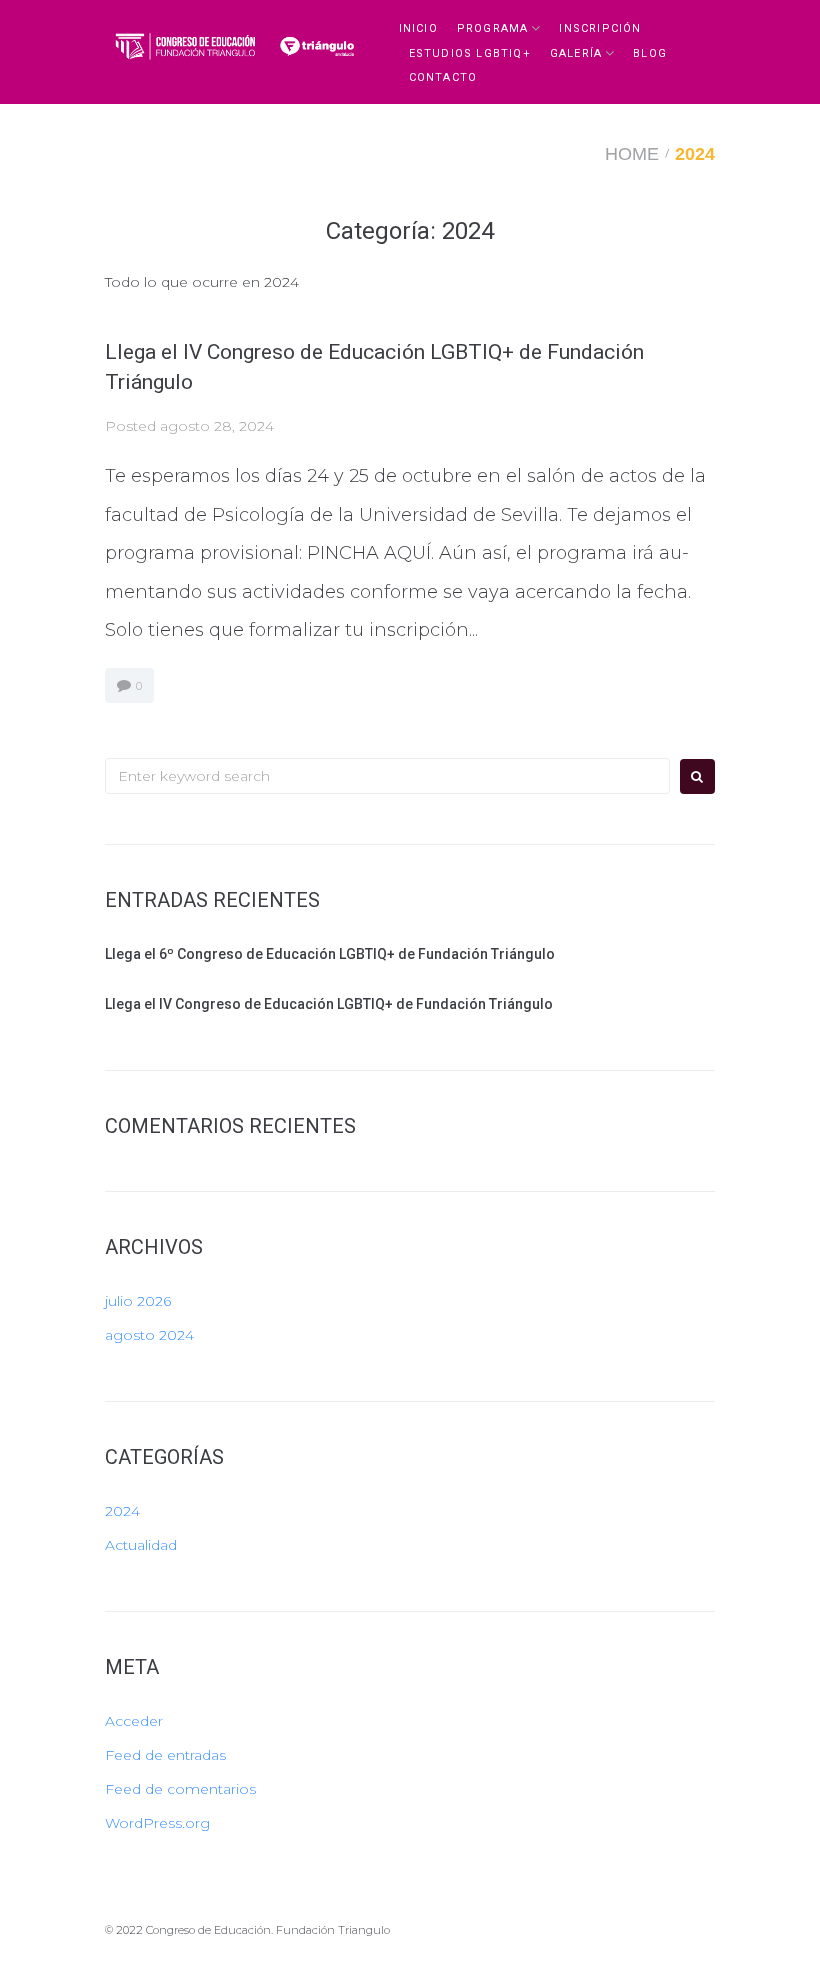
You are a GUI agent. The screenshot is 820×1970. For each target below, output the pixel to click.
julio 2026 (138, 1301)
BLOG (650, 53)
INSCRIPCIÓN (600, 28)
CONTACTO (443, 77)
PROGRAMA (493, 28)
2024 (122, 1511)
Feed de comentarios (180, 1789)
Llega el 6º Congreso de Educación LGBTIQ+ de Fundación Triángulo (330, 954)
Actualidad (141, 1545)
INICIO (418, 28)
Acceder (134, 1721)
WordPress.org (157, 1823)
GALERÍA (576, 53)
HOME (632, 154)
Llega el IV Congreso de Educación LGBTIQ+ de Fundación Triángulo (329, 1004)
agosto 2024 (149, 1335)
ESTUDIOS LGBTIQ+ (470, 53)
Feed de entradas (165, 1755)
